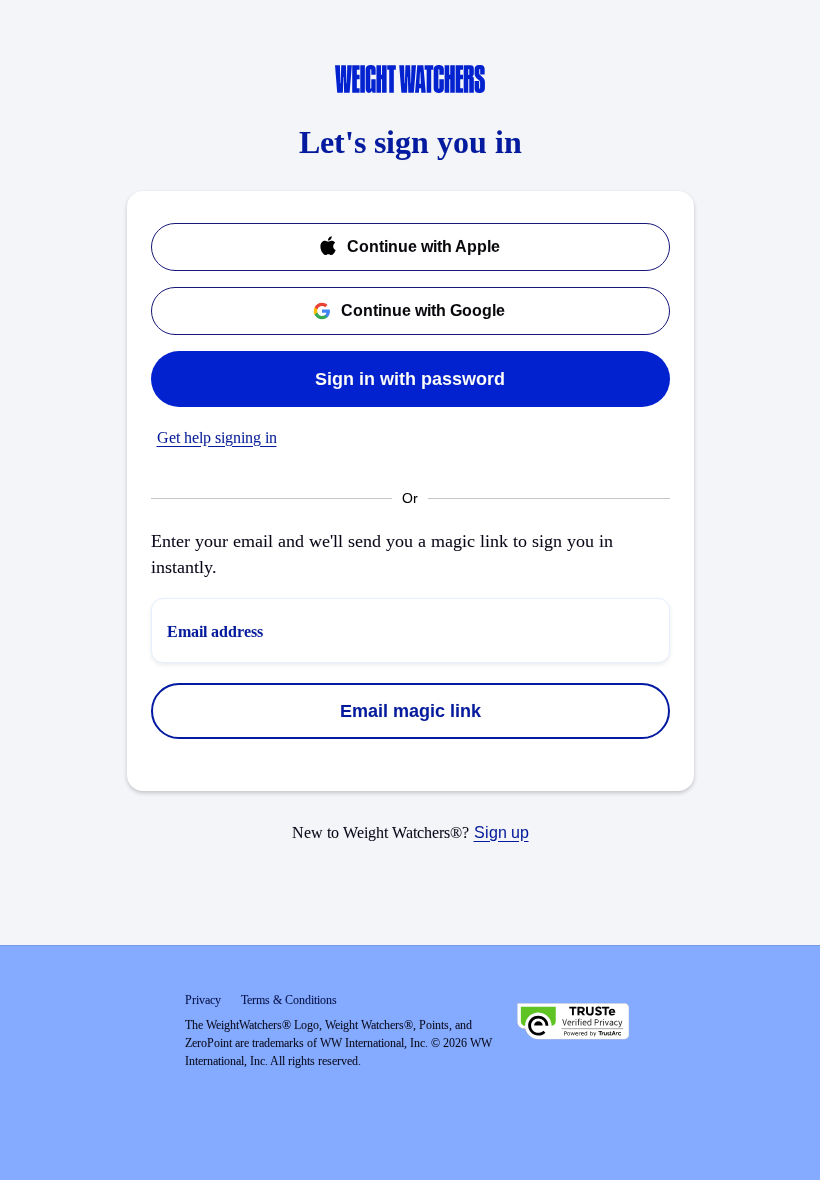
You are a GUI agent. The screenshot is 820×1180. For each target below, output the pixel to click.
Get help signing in (217, 437)
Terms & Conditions (289, 1000)
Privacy (203, 1000)
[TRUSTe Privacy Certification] (573, 1024)
